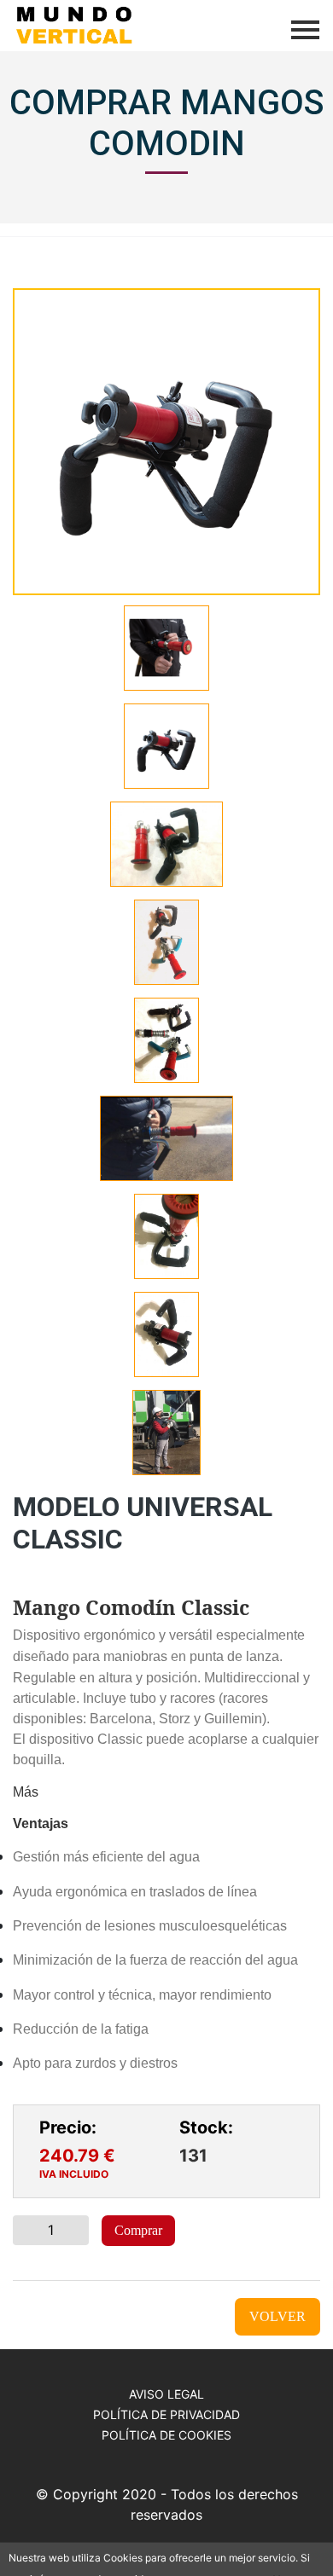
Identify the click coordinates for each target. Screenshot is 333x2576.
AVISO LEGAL (166, 2394)
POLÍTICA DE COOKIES (166, 2435)
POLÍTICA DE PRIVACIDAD (166, 2414)
